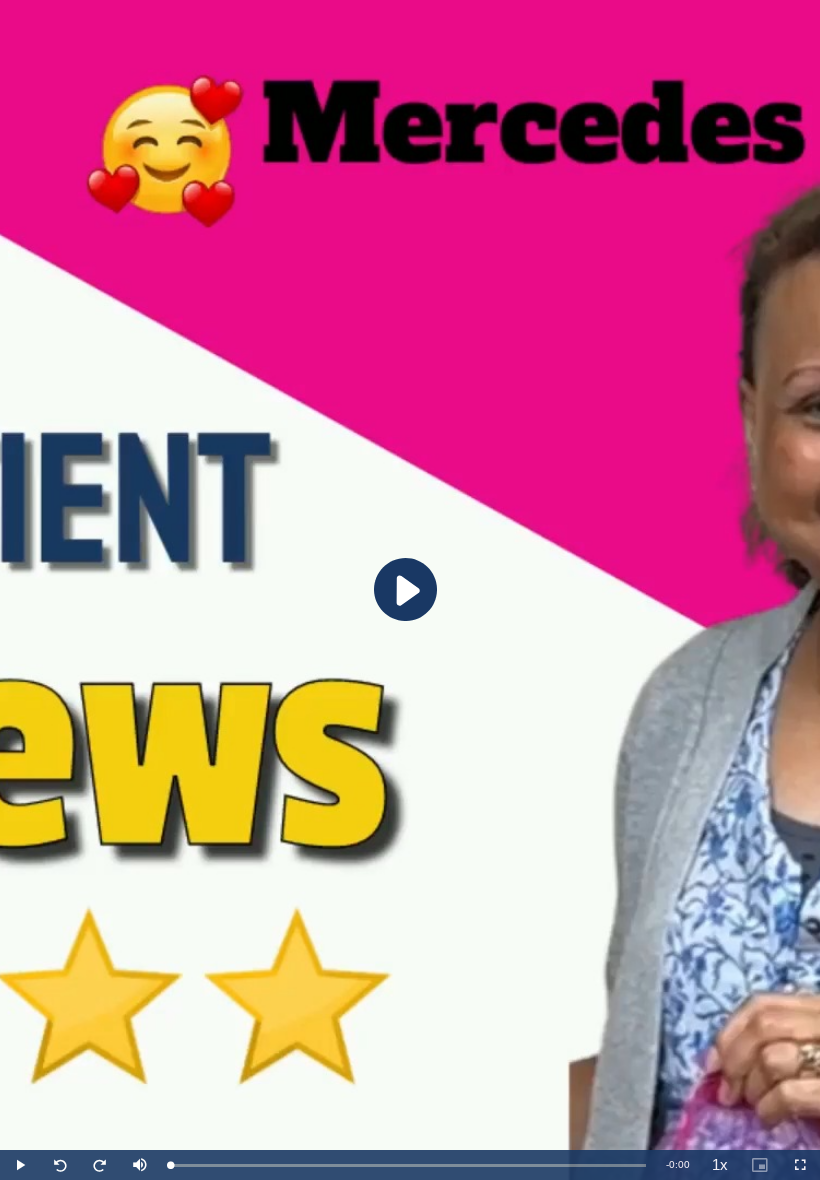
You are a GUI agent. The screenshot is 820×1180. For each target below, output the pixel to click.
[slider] (408, 1165)
